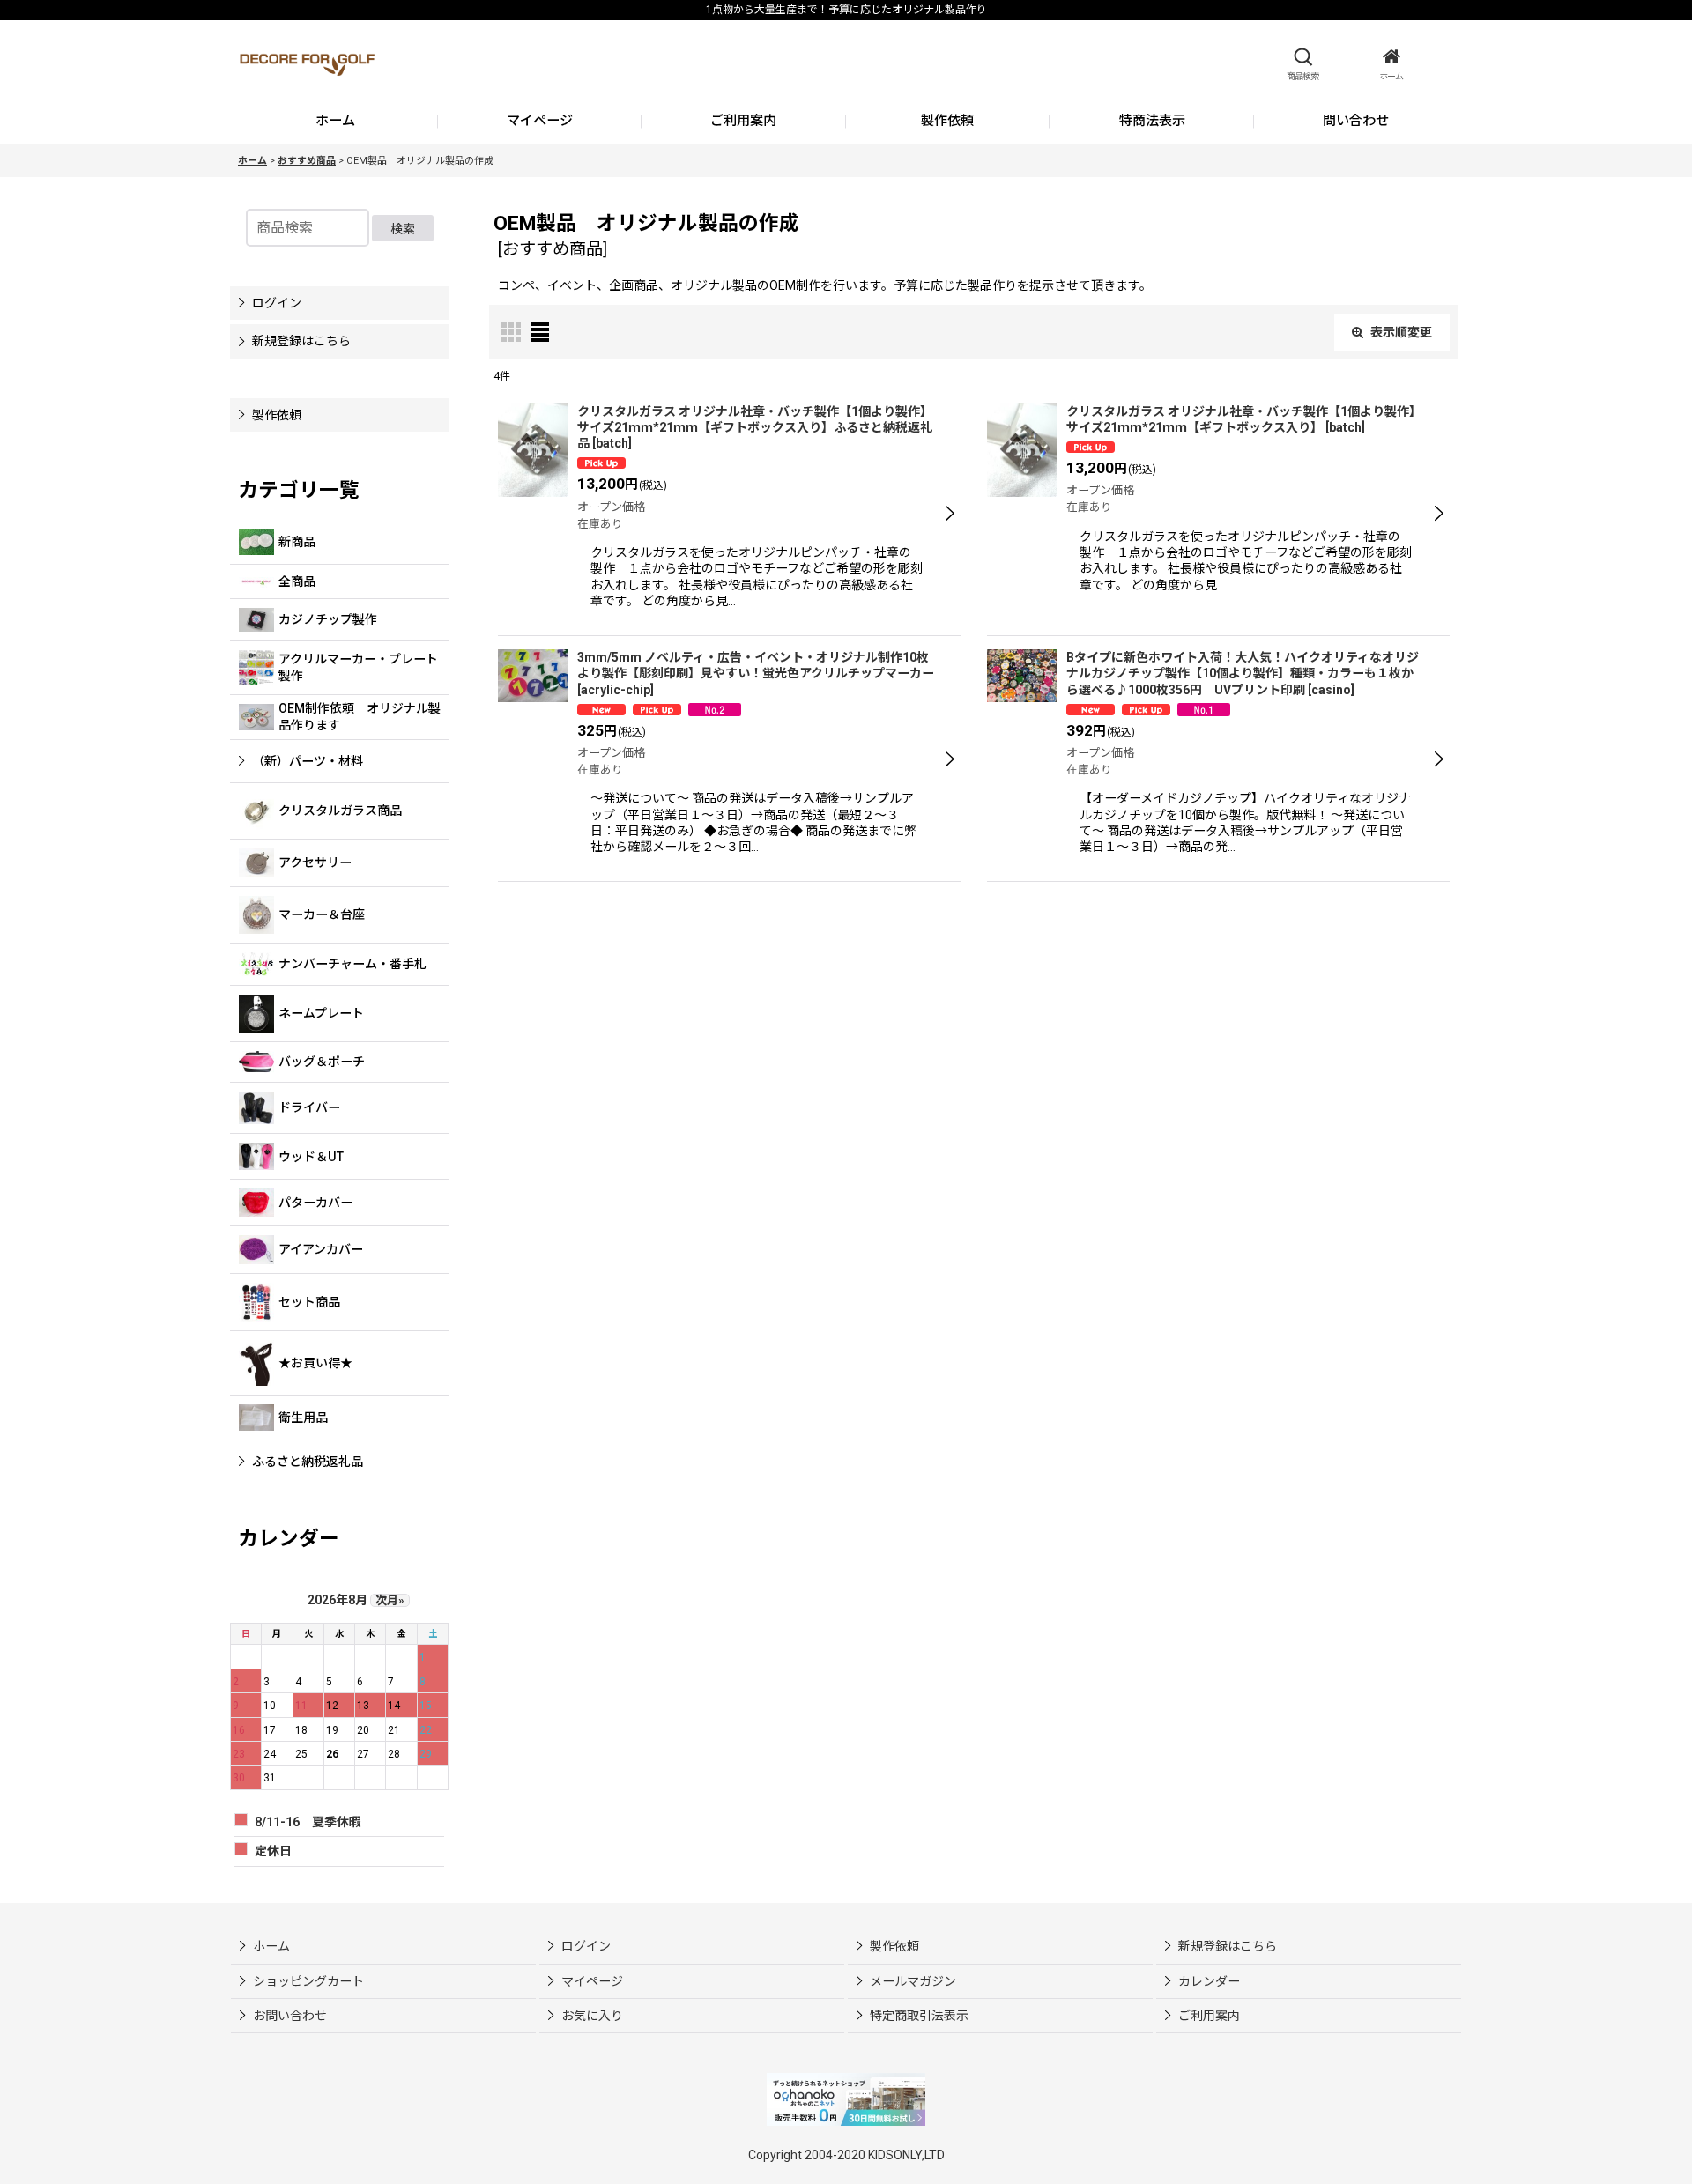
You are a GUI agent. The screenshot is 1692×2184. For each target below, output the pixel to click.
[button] (1302, 64)
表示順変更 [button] (1401, 332)
